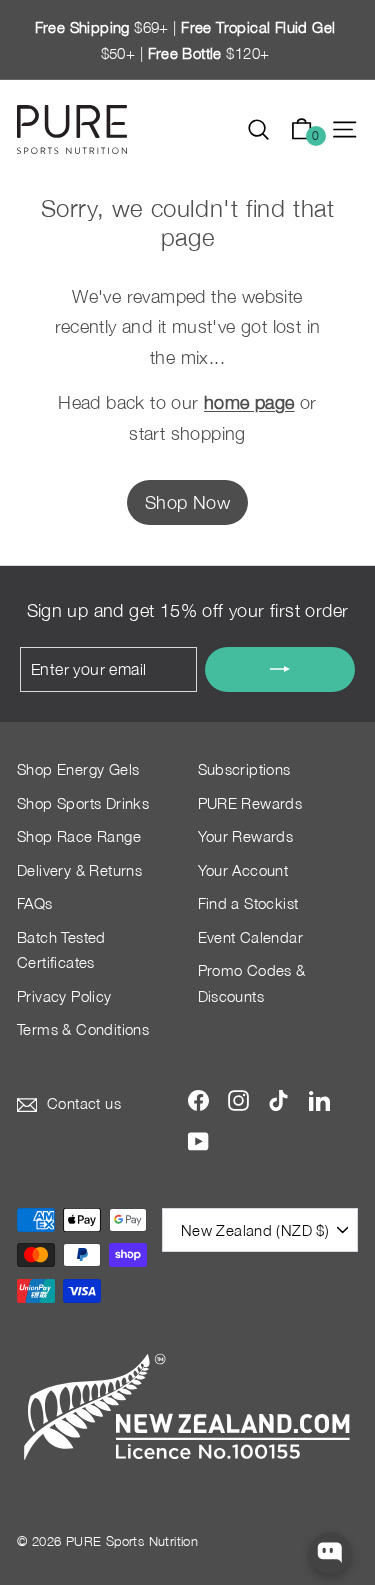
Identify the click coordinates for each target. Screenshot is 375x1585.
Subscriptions (244, 769)
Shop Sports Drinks (83, 803)
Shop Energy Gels (78, 769)
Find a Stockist (248, 903)
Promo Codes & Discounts (252, 983)
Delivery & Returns (79, 870)
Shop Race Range (79, 836)
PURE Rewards (250, 803)
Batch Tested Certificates (61, 950)
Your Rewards (246, 836)
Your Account (243, 870)
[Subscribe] (280, 669)
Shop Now (187, 502)
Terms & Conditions (83, 1029)
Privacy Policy (64, 996)
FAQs (35, 903)
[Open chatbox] (330, 1553)
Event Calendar (251, 937)
